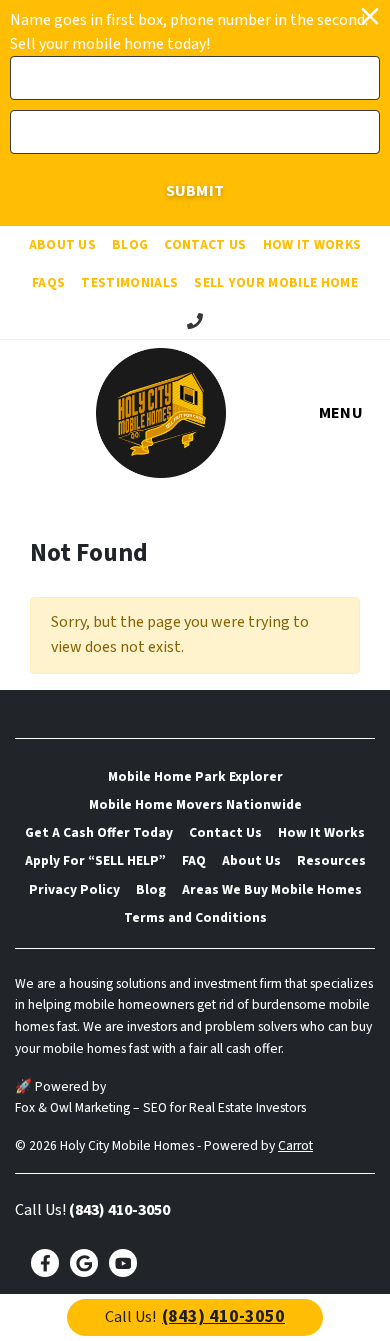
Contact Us (205, 244)
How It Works (312, 244)
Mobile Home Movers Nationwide (195, 804)
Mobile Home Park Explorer (195, 776)
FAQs (48, 282)
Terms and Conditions (195, 917)
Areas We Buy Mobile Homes (272, 889)
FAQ (194, 860)
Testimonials (129, 282)
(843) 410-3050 (119, 1210)
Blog (130, 244)
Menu (341, 413)
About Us (63, 244)
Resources (331, 860)
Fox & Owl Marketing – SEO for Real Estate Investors (160, 1107)
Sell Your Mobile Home (276, 282)
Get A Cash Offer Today (99, 832)
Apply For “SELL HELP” (95, 860)
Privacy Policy (74, 889)
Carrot (295, 1145)
